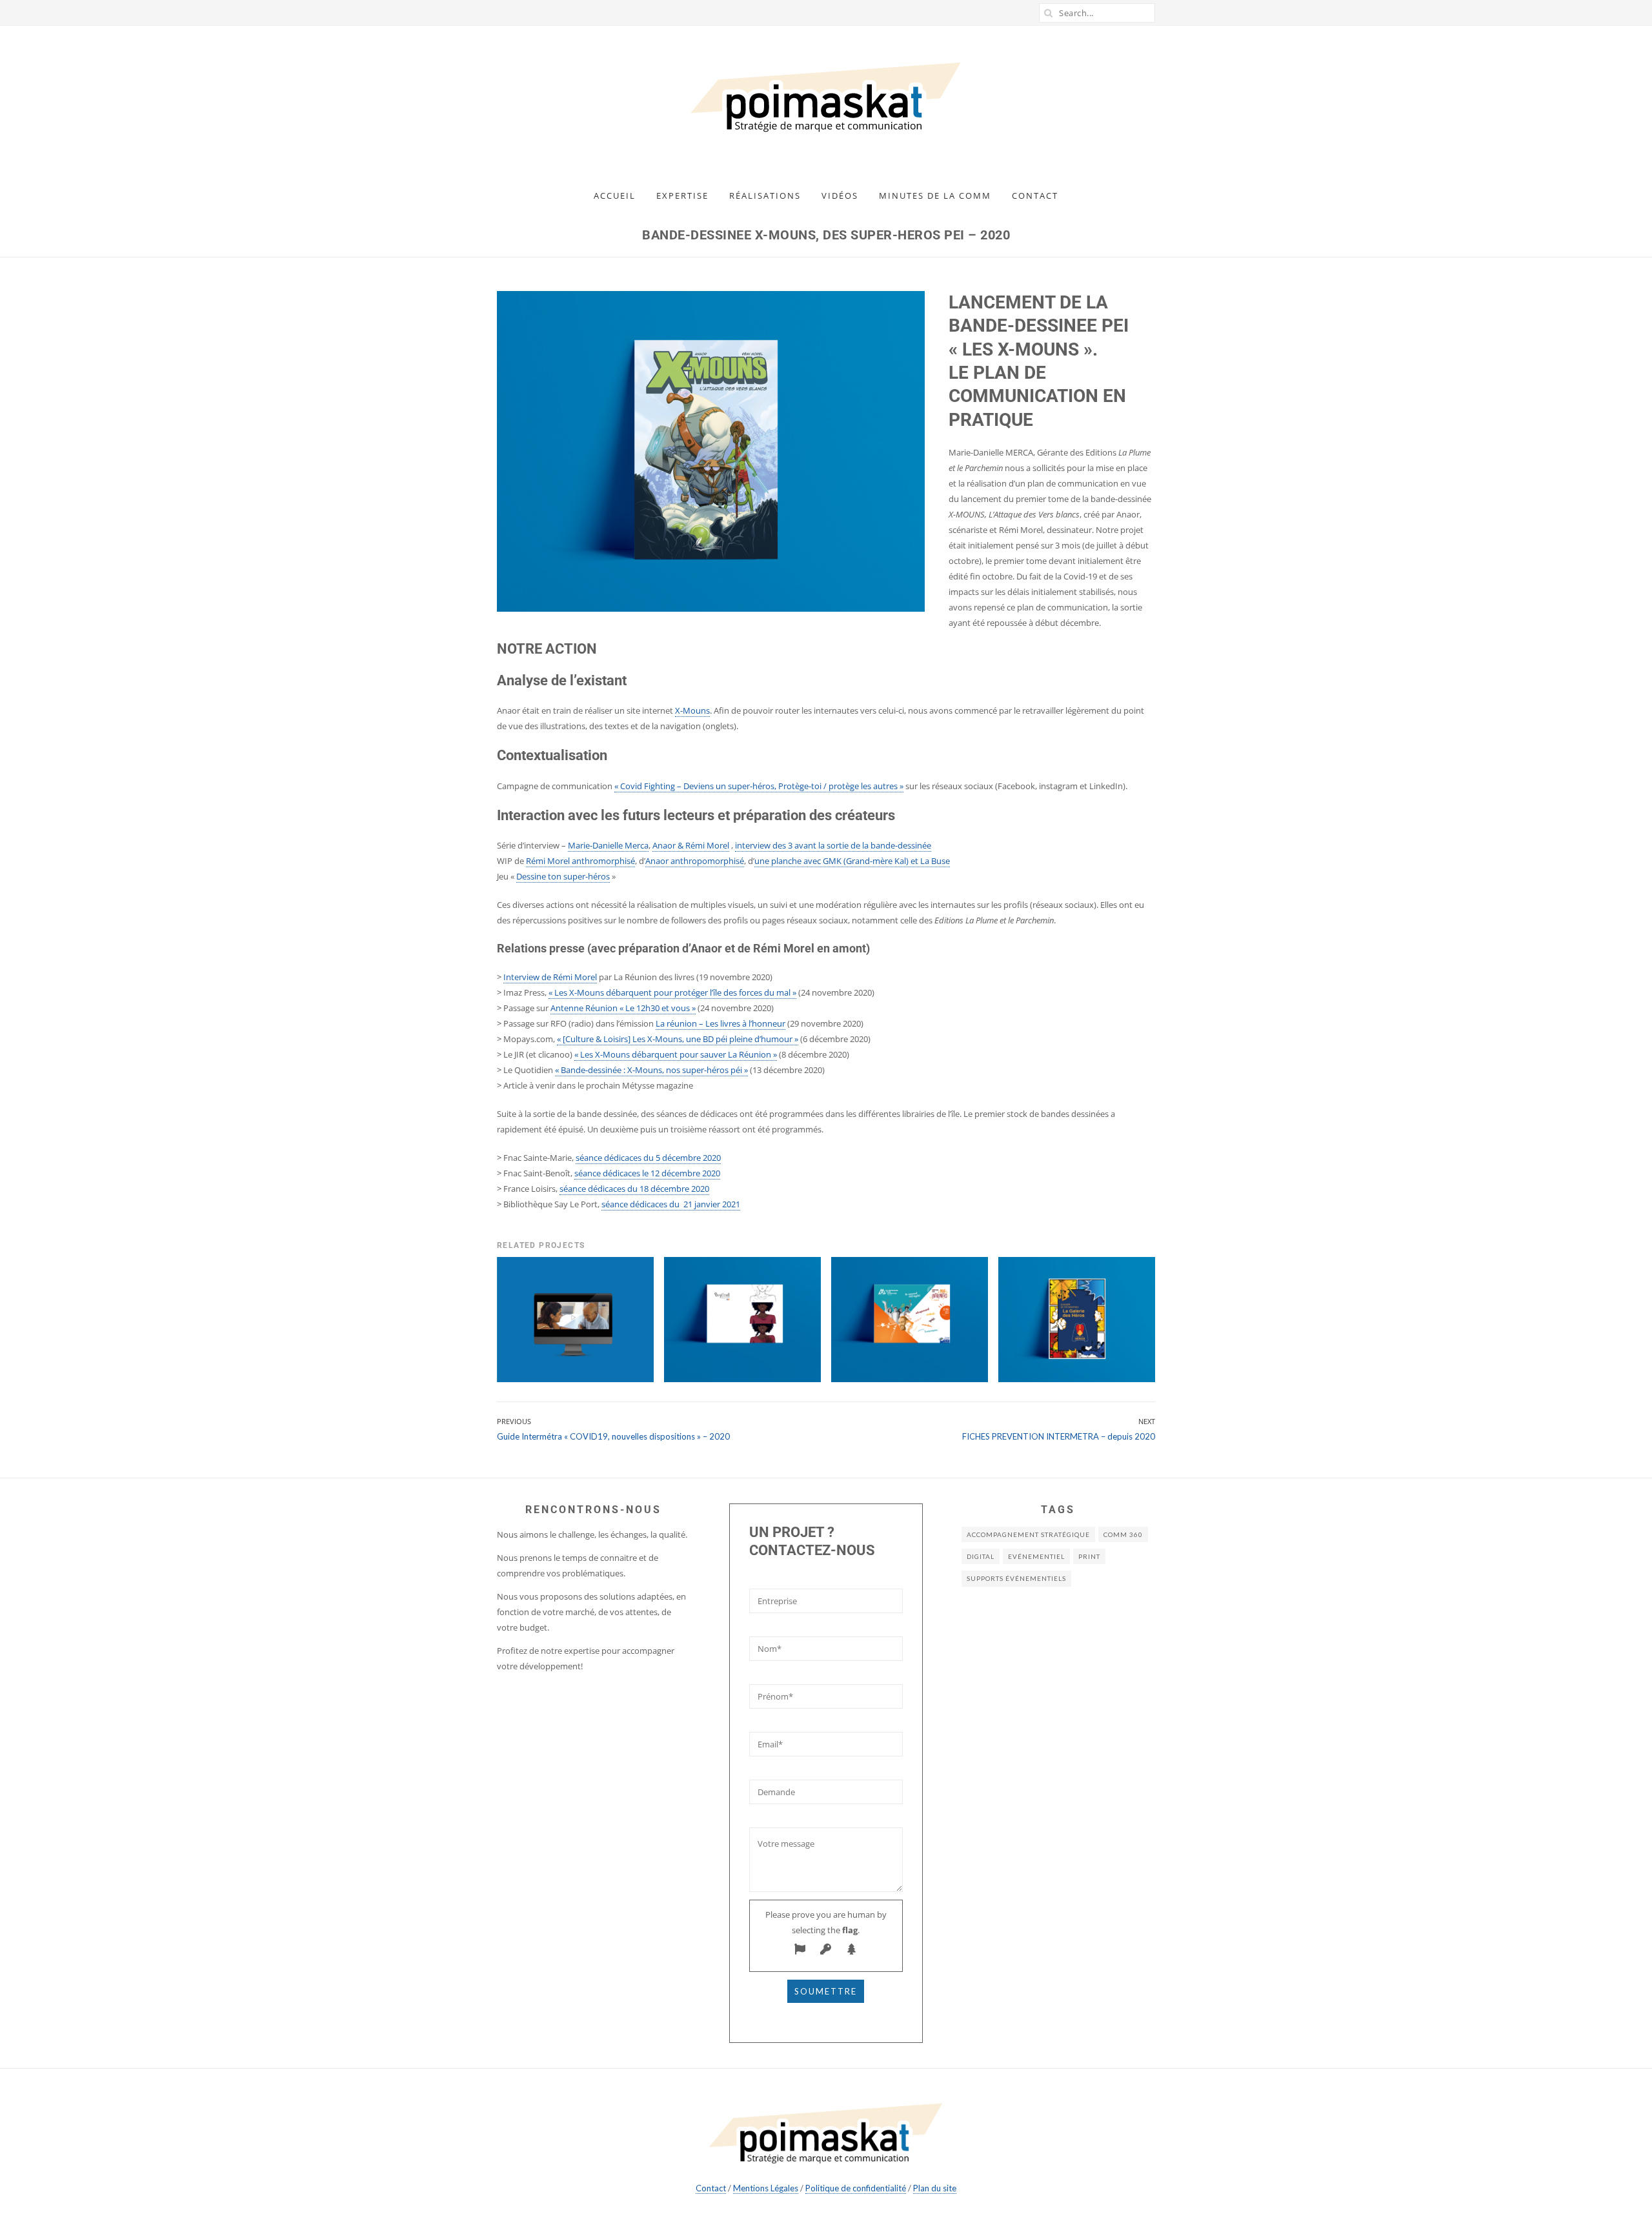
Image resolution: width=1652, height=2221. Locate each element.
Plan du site (935, 2188)
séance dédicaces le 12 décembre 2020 (647, 1173)
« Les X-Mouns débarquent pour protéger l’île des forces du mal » (672, 992)
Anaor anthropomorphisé (695, 861)
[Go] (1049, 13)
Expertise (682, 196)
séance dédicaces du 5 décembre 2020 (648, 1158)
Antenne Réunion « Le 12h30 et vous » (623, 1008)
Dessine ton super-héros (563, 876)
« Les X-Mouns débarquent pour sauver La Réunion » (676, 1054)
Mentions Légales (766, 2188)
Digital (981, 1556)
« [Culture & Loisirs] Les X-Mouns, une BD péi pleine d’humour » (678, 1039)
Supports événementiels (1016, 1578)
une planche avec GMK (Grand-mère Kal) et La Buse (852, 861)
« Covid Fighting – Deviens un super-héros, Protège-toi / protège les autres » (759, 786)
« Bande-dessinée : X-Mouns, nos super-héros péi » (651, 1070)
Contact (1035, 196)
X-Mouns (692, 710)
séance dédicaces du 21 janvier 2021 (671, 1204)
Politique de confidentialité (856, 2188)
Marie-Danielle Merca (608, 845)
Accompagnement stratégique (1028, 1534)
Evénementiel (1036, 1556)
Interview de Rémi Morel (550, 977)
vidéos (840, 196)
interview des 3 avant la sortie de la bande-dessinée (833, 845)
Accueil (615, 196)
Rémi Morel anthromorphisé (580, 861)
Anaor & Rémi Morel (691, 845)
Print (1089, 1556)
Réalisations (765, 196)
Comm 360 (1123, 1534)
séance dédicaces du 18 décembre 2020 (634, 1189)
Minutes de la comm (935, 196)
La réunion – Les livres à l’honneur (720, 1023)
